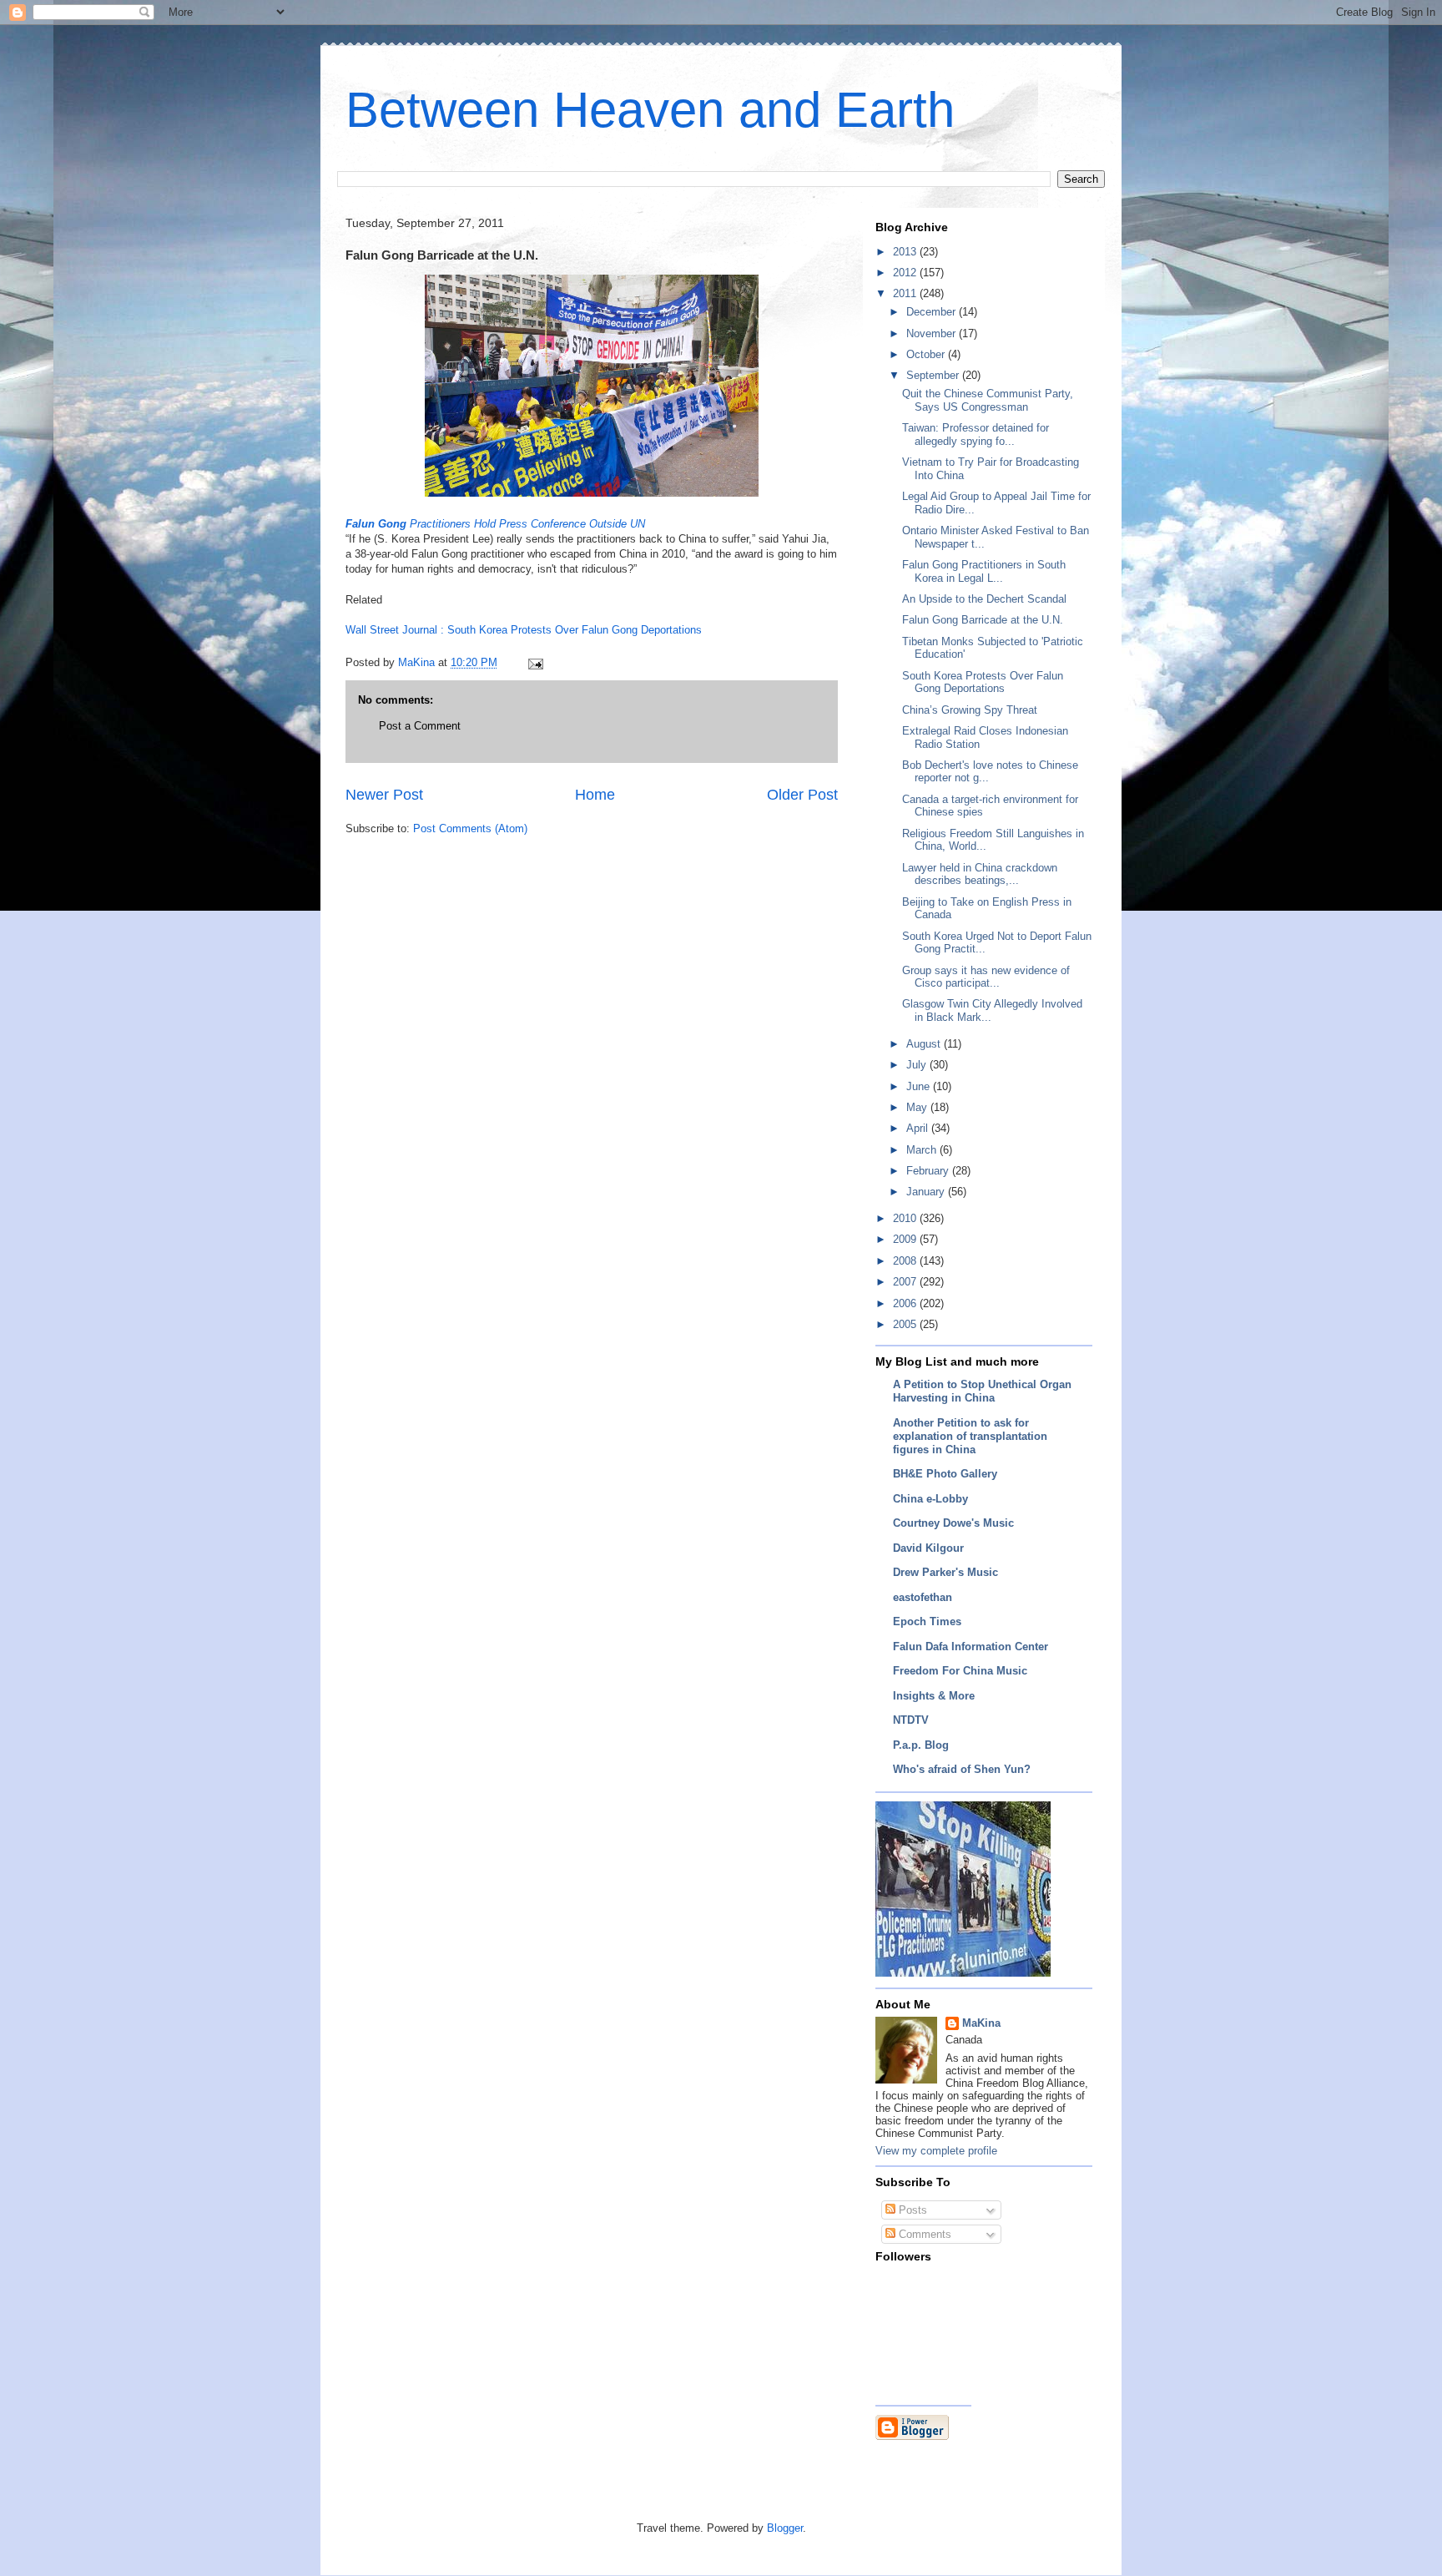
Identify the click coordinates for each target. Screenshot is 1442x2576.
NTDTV (911, 1720)
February (929, 1171)
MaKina (981, 2023)
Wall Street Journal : (396, 630)
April (919, 1128)
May (918, 1107)
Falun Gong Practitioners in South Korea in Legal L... (984, 571)
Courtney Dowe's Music (953, 1523)
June (920, 1086)
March (923, 1150)
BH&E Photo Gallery (945, 1474)
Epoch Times (927, 1621)
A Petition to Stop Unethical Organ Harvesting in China (982, 1391)
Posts (911, 2210)
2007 (906, 1282)
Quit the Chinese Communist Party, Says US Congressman (988, 400)
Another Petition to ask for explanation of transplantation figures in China (970, 1436)
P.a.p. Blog (921, 1745)
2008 (906, 1261)
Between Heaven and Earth (650, 110)
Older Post (802, 795)
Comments (923, 2234)
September (934, 375)
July (918, 1065)
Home (595, 795)
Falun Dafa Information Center (971, 1647)
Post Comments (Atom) (470, 828)
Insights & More (934, 1696)
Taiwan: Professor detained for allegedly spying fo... (976, 434)
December (933, 312)
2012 (906, 273)
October (927, 354)
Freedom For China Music (960, 1671)
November (933, 333)
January (927, 1192)
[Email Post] (534, 662)
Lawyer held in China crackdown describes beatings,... (980, 874)
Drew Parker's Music (945, 1572)
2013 (906, 252)
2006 (906, 1303)
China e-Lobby (930, 1499)
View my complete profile (936, 2151)
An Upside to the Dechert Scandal (984, 599)
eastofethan (923, 1597)
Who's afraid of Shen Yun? (962, 1769)
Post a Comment (420, 726)
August (925, 1044)
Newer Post (384, 795)
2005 (906, 1324)
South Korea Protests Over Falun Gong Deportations (575, 630)
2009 (906, 1239)
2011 (906, 293)
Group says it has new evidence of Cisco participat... (986, 977)
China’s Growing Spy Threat (970, 710)
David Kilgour (928, 1548)
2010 (906, 1218)
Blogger (785, 2528)
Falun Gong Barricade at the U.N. (983, 620)
